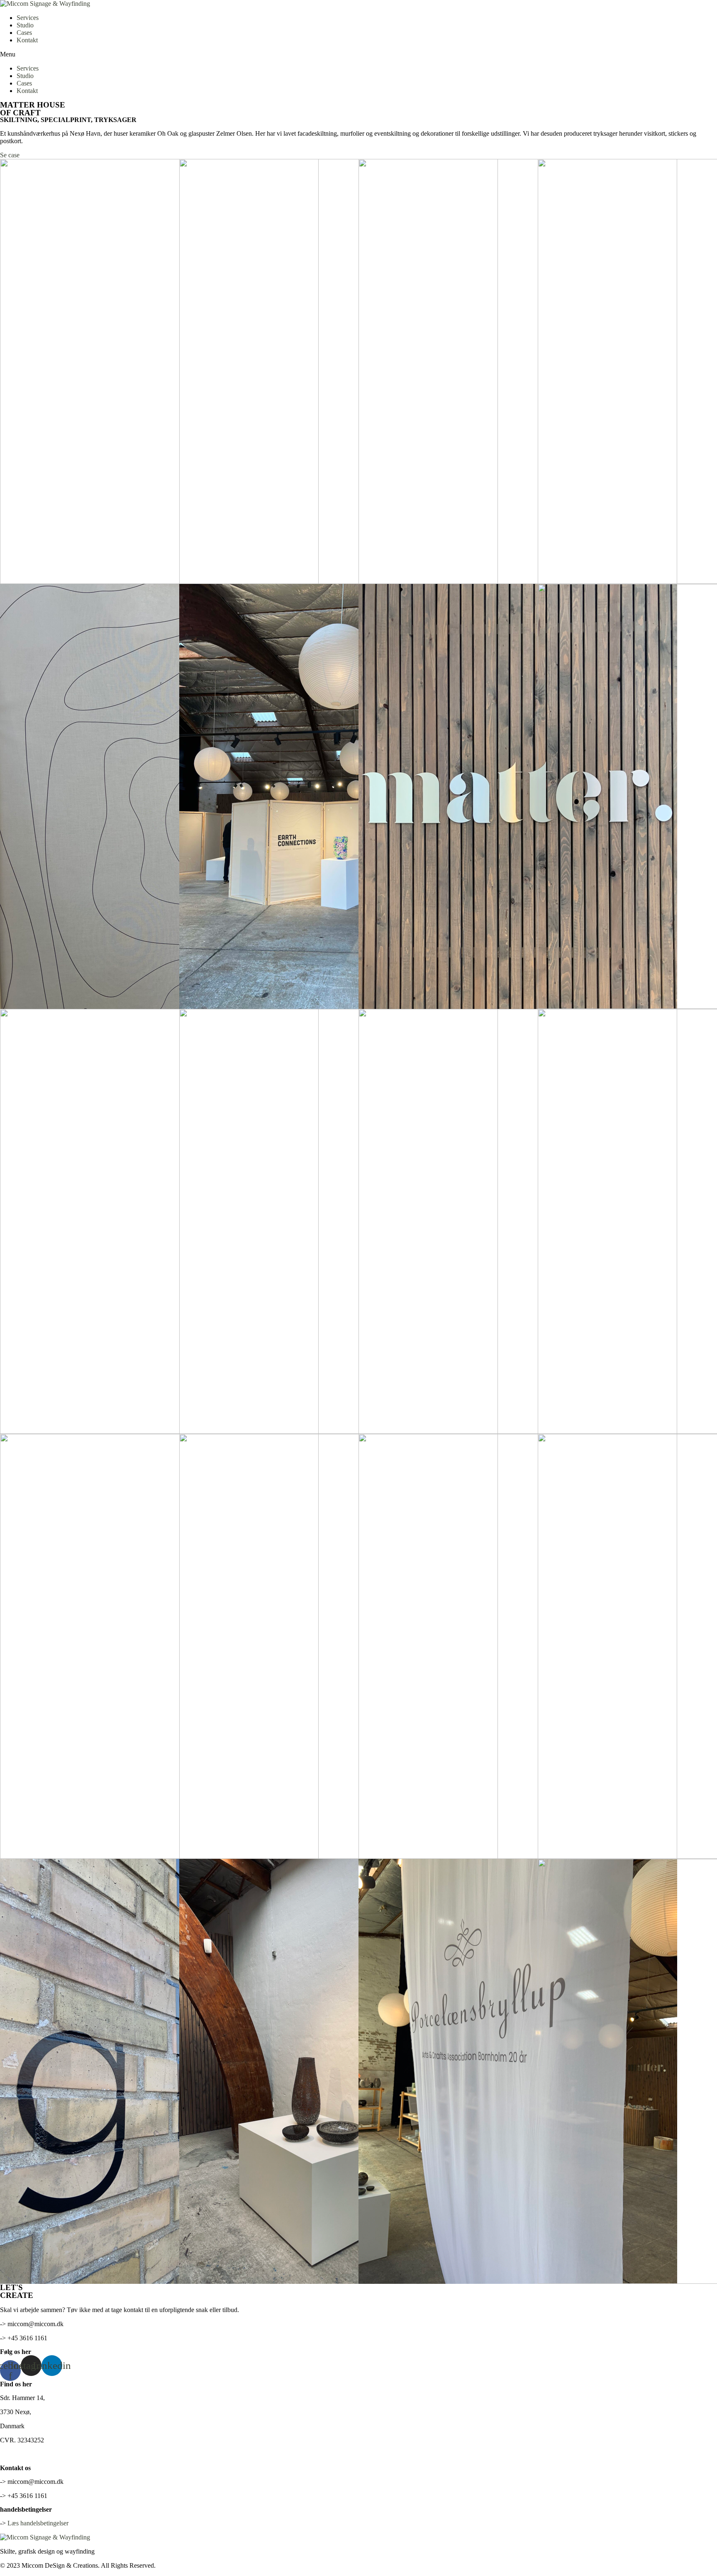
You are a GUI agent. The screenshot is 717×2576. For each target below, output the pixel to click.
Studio (25, 25)
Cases (24, 33)
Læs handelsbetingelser (38, 2523)
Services (28, 18)
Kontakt (27, 40)
